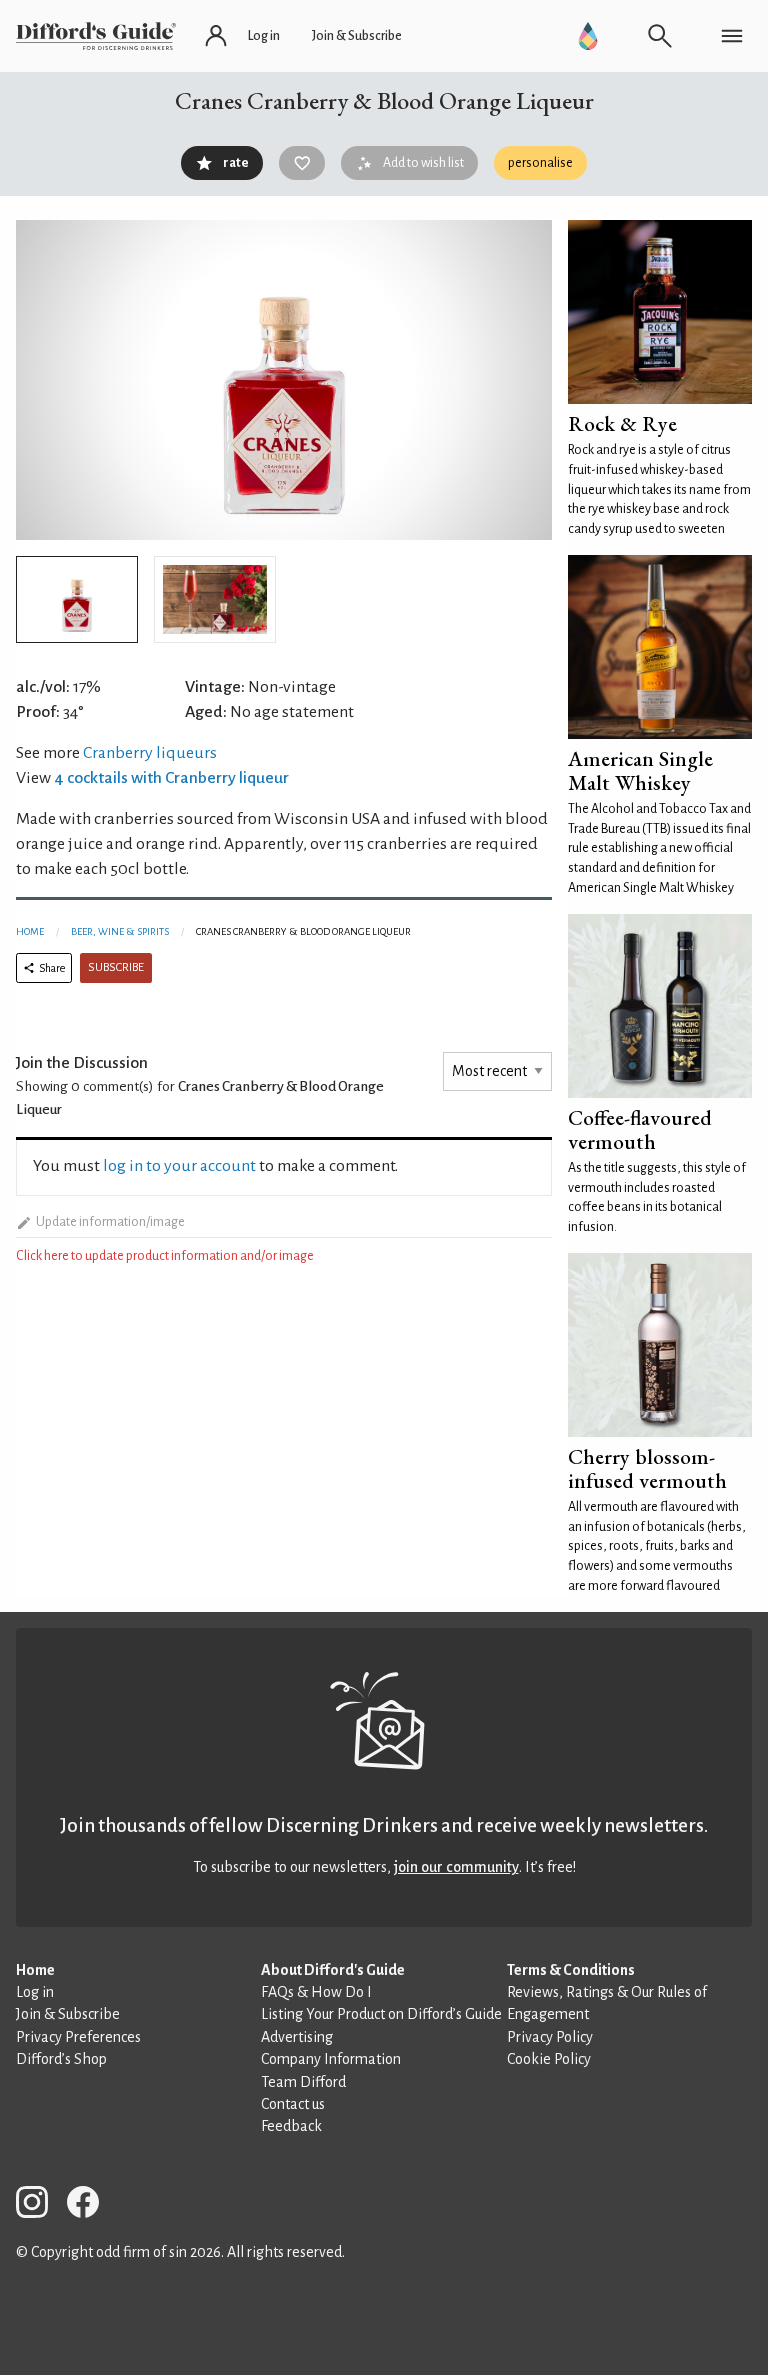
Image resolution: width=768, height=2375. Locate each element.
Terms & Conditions (571, 1970)
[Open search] (660, 36)
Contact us (293, 2104)
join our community (456, 1867)
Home (30, 931)
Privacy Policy (550, 2037)
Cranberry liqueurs (150, 753)
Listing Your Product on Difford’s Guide (381, 2014)
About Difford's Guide (333, 1970)
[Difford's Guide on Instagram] (40, 2205)
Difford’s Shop (61, 2059)
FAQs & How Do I (316, 1992)
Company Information (331, 2059)
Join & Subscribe (68, 2014)
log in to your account (179, 1166)
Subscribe (116, 967)
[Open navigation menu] (732, 36)
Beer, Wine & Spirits (120, 931)
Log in (35, 1992)
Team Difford (303, 2082)
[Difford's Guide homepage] (96, 36)
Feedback (291, 2126)
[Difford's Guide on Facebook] (91, 2205)
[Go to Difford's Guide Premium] (588, 36)
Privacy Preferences (78, 2037)
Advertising (297, 2037)
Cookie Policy (549, 2059)
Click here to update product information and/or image (165, 1256)
